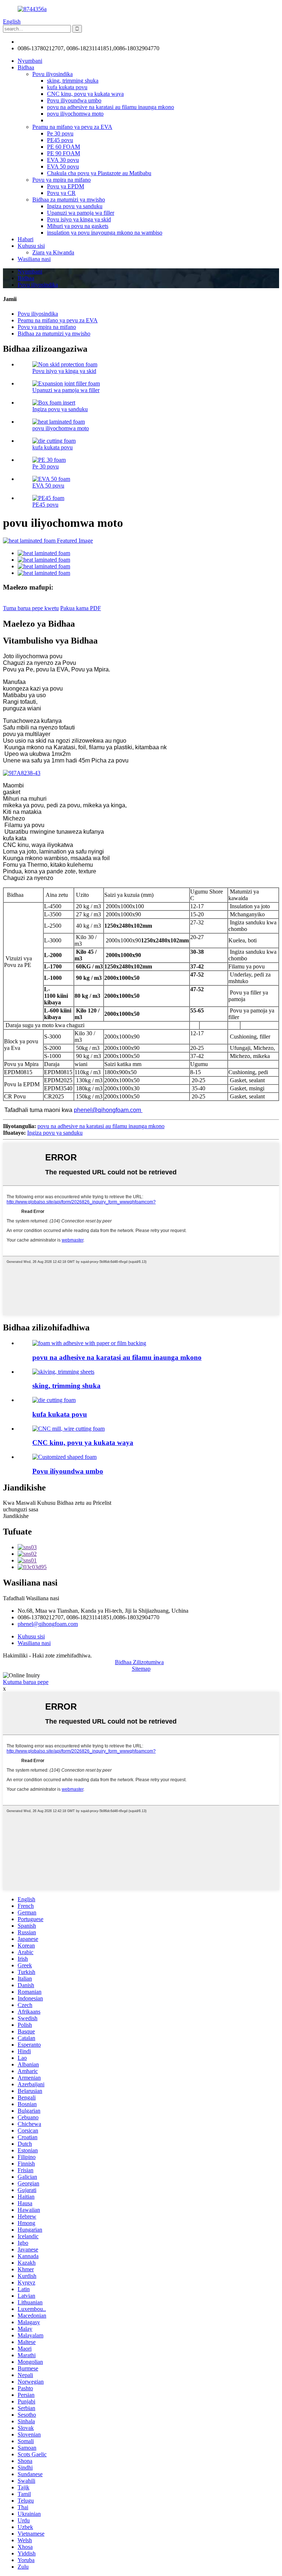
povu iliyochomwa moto (75, 114)
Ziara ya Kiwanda (53, 252)
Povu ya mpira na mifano (62, 180)
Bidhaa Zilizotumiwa (139, 1662)
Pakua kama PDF (81, 608)
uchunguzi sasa (21, 1509)
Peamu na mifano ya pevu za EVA (72, 127)
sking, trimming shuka (73, 81)
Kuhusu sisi (31, 246)
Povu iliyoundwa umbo (74, 100)
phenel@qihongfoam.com (48, 42)
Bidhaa (26, 67)
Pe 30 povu (60, 133)
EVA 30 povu (63, 160)
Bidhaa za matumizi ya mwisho (69, 200)
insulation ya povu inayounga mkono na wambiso (105, 233)
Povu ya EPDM (66, 186)
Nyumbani (30, 61)
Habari (26, 239)
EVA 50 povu (63, 166)
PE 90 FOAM (64, 153)
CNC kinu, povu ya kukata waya (85, 94)
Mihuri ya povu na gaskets (78, 226)
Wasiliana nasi (34, 259)
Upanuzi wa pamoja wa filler (81, 213)
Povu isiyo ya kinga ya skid (79, 219)
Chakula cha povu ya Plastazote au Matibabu (99, 173)
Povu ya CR (61, 193)
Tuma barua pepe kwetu (31, 608)
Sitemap (141, 1669)
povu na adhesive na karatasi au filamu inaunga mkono (111, 107)
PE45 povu (60, 140)
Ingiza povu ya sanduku (75, 206)
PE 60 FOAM (64, 147)
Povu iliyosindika (53, 74)
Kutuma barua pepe (26, 1682)
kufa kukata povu (67, 87)
